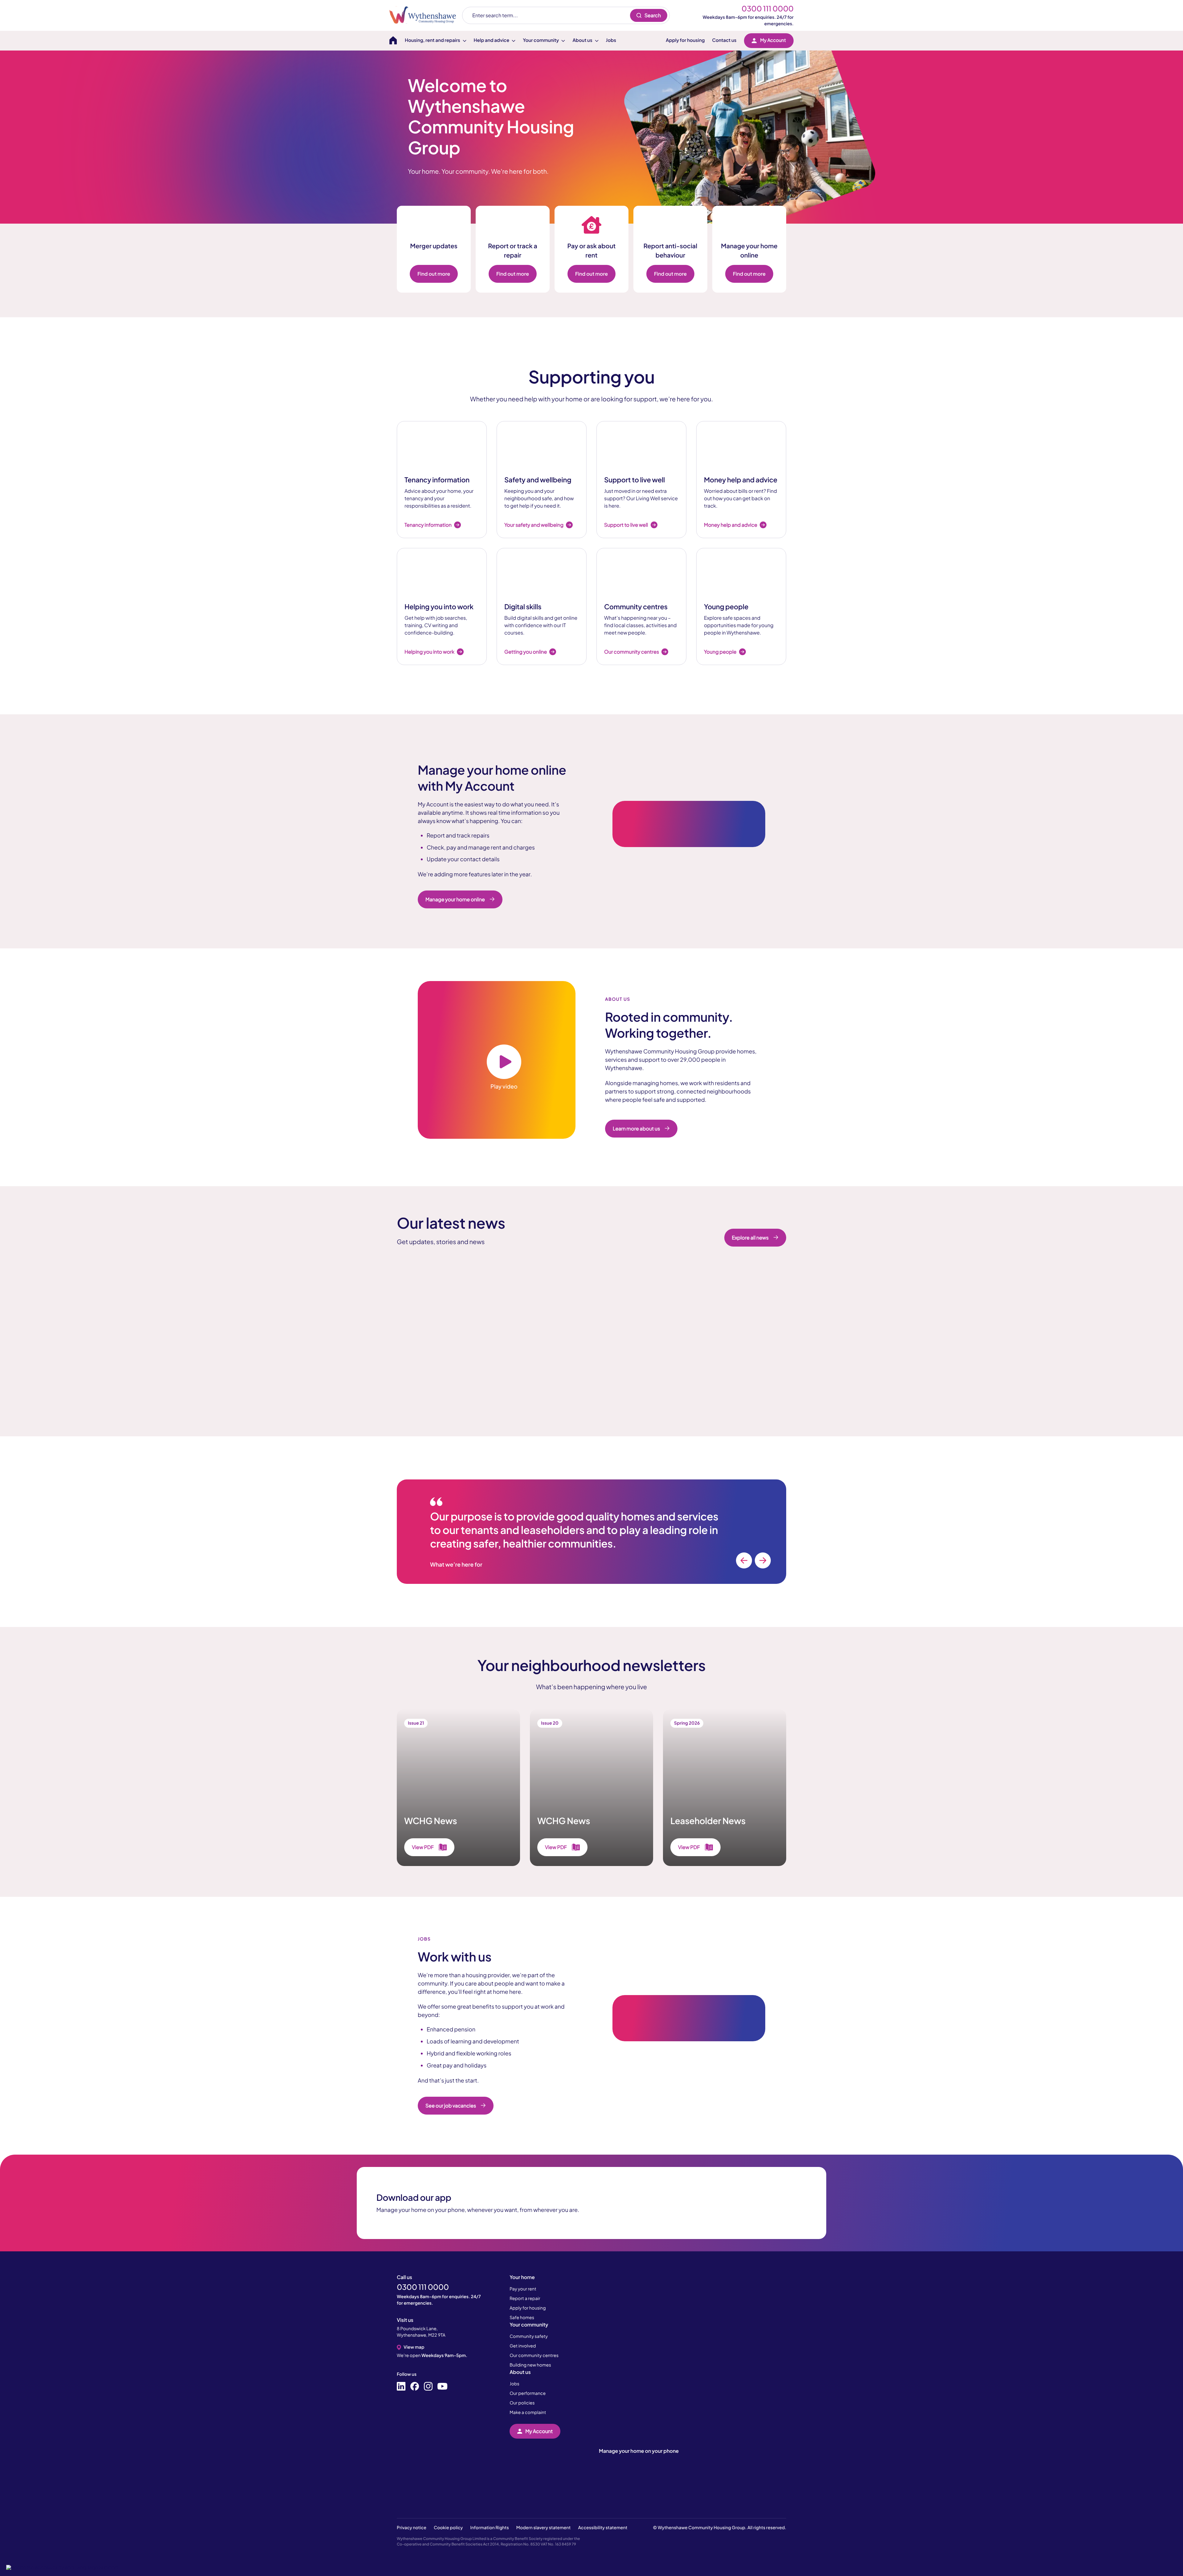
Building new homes (530, 2365)
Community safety (529, 2336)
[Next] (763, 1560)
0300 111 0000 (768, 9)
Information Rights (489, 2528)
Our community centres (534, 2355)
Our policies (522, 2403)
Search (653, 15)
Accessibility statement (603, 2528)
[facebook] (415, 2387)
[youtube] (442, 2387)
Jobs (611, 40)
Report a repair (525, 2298)
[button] (62, 2567)
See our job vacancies (451, 2105)
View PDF (423, 1847)
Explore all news (750, 1237)
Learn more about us (636, 1128)
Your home (522, 2277)
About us (520, 2372)
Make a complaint (528, 2412)
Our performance (528, 2393)
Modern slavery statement (544, 2528)
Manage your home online (455, 899)
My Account (773, 40)
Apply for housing (685, 40)
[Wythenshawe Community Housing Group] (426, 15)
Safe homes (522, 2318)
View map (414, 2347)
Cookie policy (448, 2528)
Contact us (724, 40)
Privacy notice (412, 2528)
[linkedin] (401, 2387)
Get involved (523, 2346)
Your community (529, 2324)
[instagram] (428, 2387)
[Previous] (744, 1560)
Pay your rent (523, 2289)
